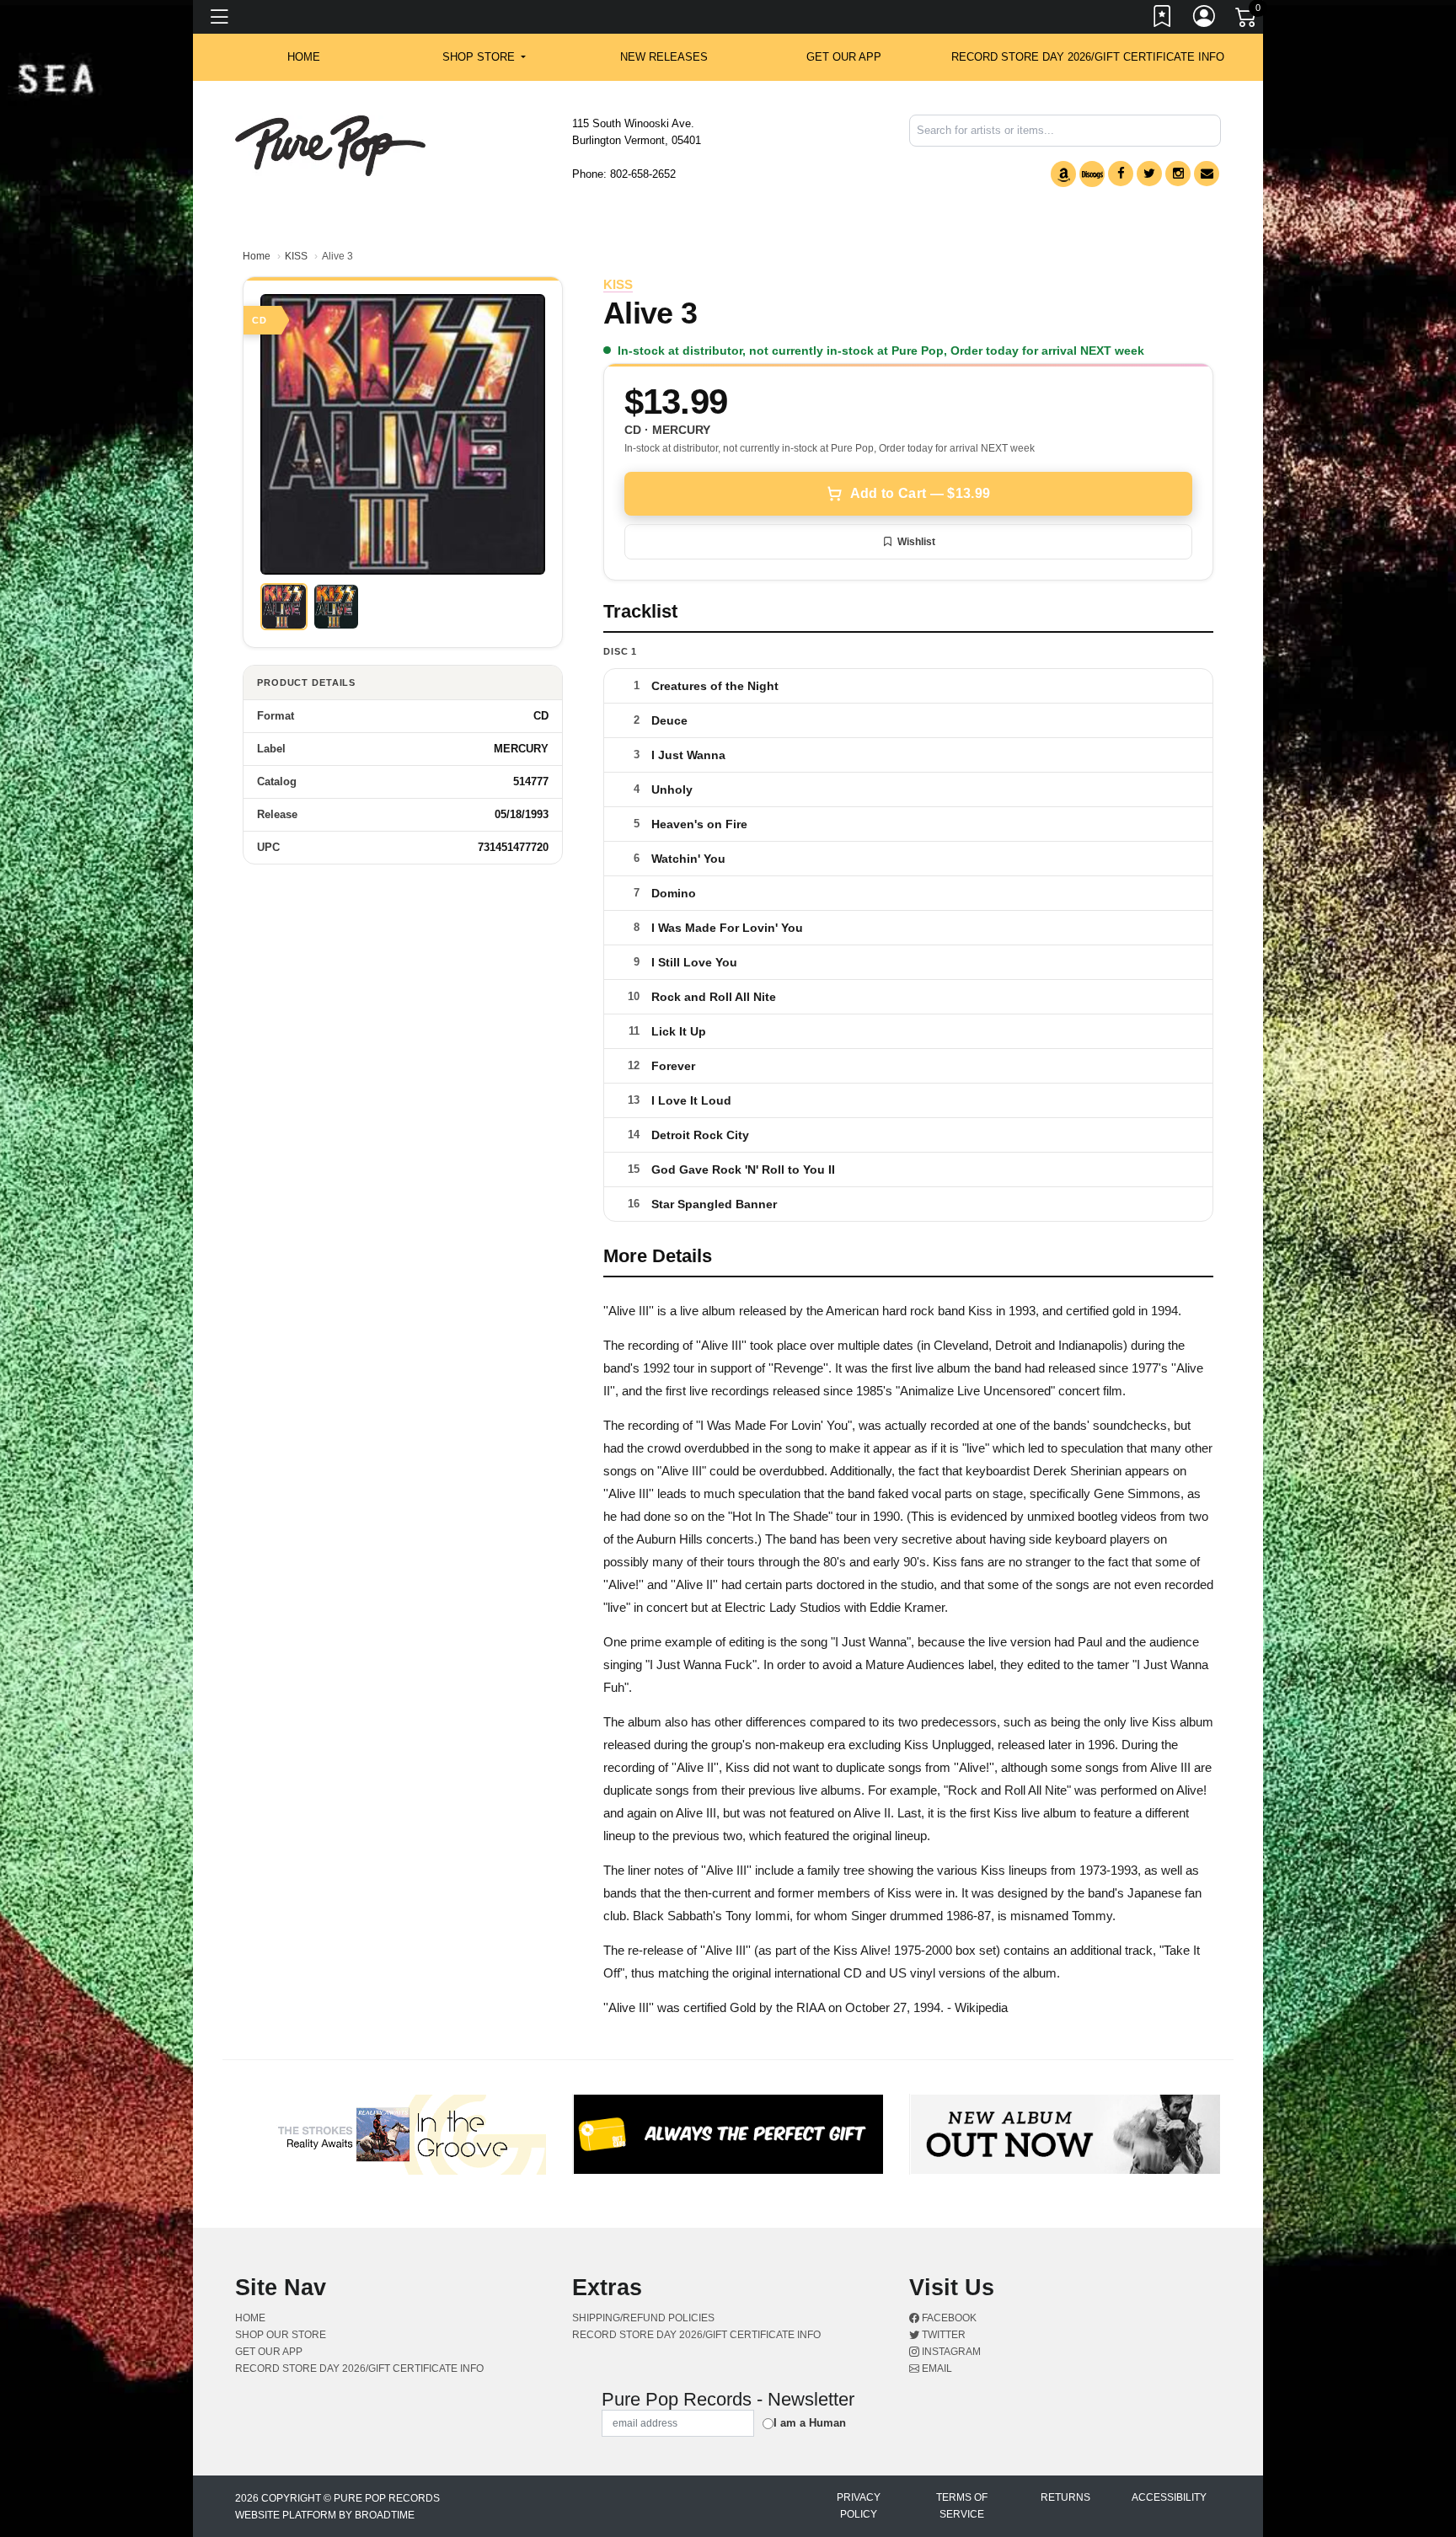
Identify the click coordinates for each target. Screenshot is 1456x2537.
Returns (1065, 2497)
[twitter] (1149, 174)
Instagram (950, 2352)
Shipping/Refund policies (643, 2318)
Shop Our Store (281, 2335)
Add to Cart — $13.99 (920, 493)
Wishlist (916, 542)
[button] (484, 57)
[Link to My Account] (1205, 19)
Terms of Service (962, 2506)
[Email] (1207, 174)
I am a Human (810, 2423)
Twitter (942, 2335)
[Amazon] (1063, 174)
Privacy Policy (859, 2506)
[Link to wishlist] (1163, 19)
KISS (296, 256)
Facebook (948, 2318)
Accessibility (1169, 2497)
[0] (1247, 20)
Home (257, 256)
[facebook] (1121, 174)
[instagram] (1178, 174)
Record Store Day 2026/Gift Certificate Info (1088, 57)
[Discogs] (1092, 174)
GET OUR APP (844, 57)
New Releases (664, 57)
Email (936, 2368)
